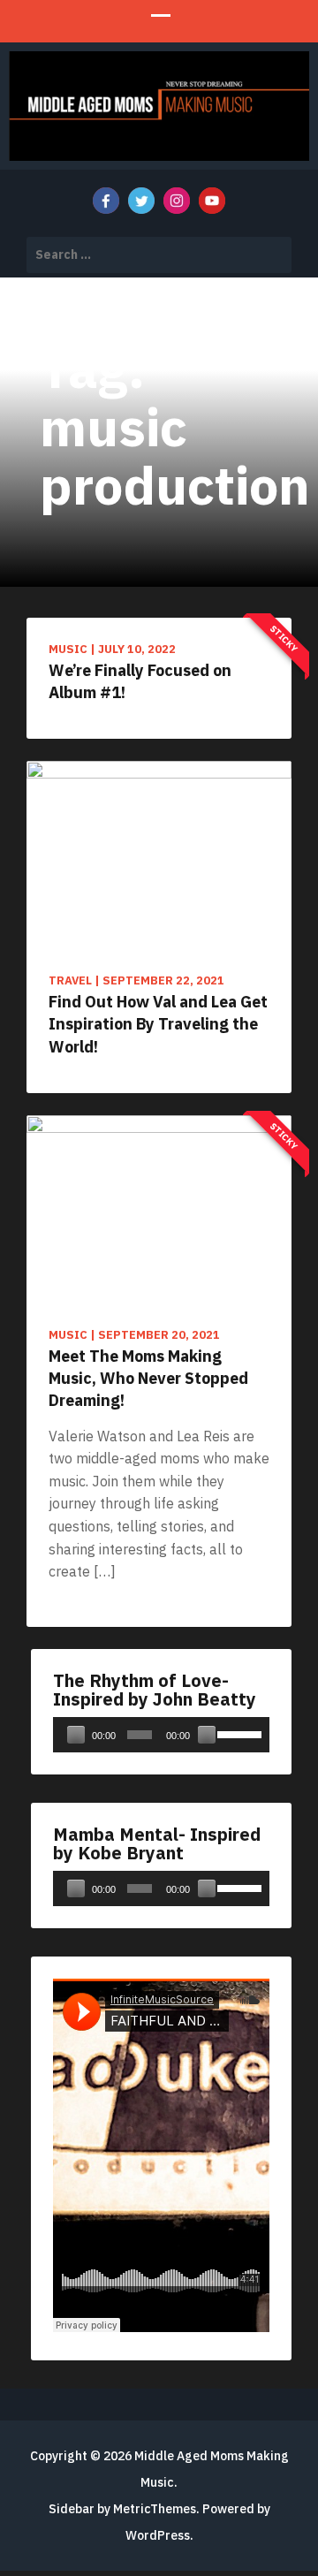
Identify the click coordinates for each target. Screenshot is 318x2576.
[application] (161, 1735)
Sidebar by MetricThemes (122, 2509)
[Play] (76, 1735)
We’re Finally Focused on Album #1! (140, 681)
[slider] (239, 1733)
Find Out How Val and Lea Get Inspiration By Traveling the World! (158, 1024)
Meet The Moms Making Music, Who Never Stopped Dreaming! (148, 1378)
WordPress (158, 2535)
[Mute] (207, 1735)
